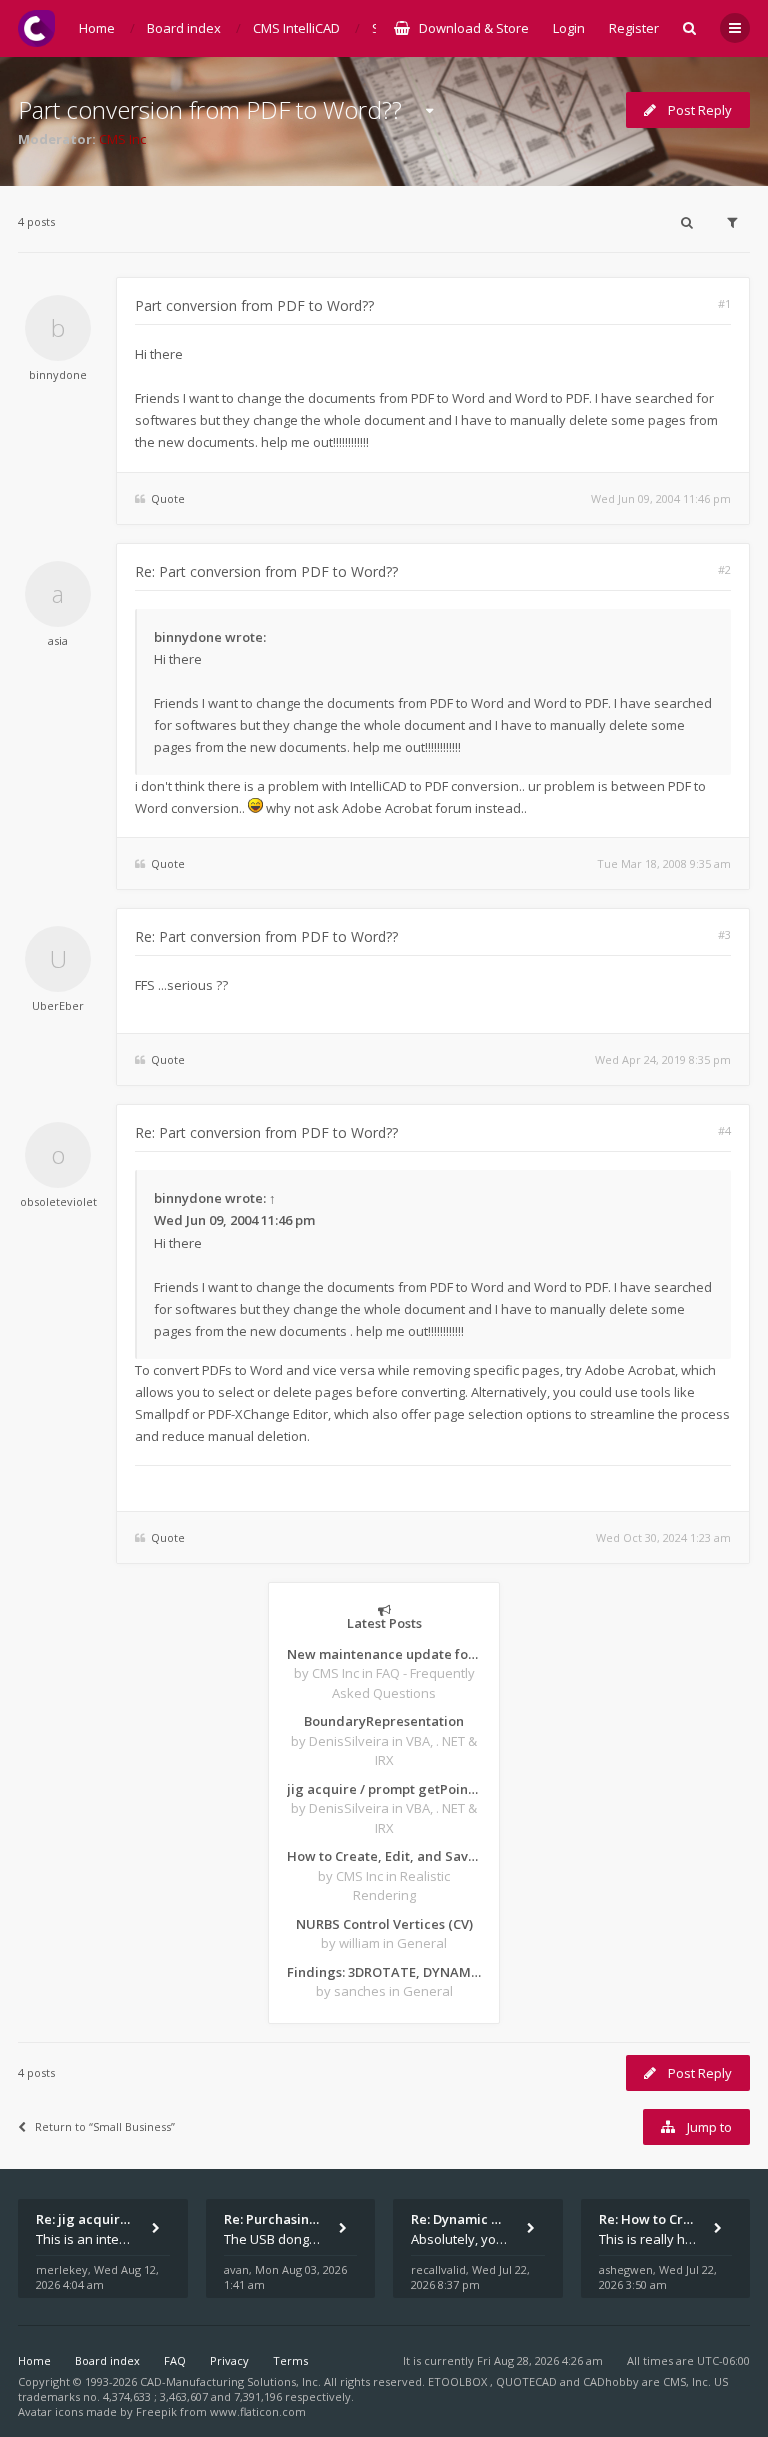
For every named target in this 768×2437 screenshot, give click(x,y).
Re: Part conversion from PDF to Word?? (266, 571)
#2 (724, 569)
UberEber (58, 1005)
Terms (290, 2360)
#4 (724, 1130)
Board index (107, 2360)
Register (634, 28)
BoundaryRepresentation (384, 1721)
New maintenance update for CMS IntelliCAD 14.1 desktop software (384, 1654)
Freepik (156, 2411)
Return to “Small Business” (105, 2126)
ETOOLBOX (459, 2381)
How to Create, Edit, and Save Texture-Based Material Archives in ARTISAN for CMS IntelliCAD (384, 1856)
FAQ (175, 2360)
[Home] (36, 28)
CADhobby (611, 2381)
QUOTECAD (528, 2381)
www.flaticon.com (258, 2411)
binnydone (58, 374)
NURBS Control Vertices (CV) (384, 1924)
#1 (724, 303)
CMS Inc (122, 139)
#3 (724, 934)
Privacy (229, 2360)
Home (34, 2360)
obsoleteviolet (58, 1201)
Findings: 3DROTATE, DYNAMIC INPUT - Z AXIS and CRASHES (384, 1972)
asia (58, 640)
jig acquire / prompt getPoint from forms (384, 1789)
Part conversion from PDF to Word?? (210, 109)
